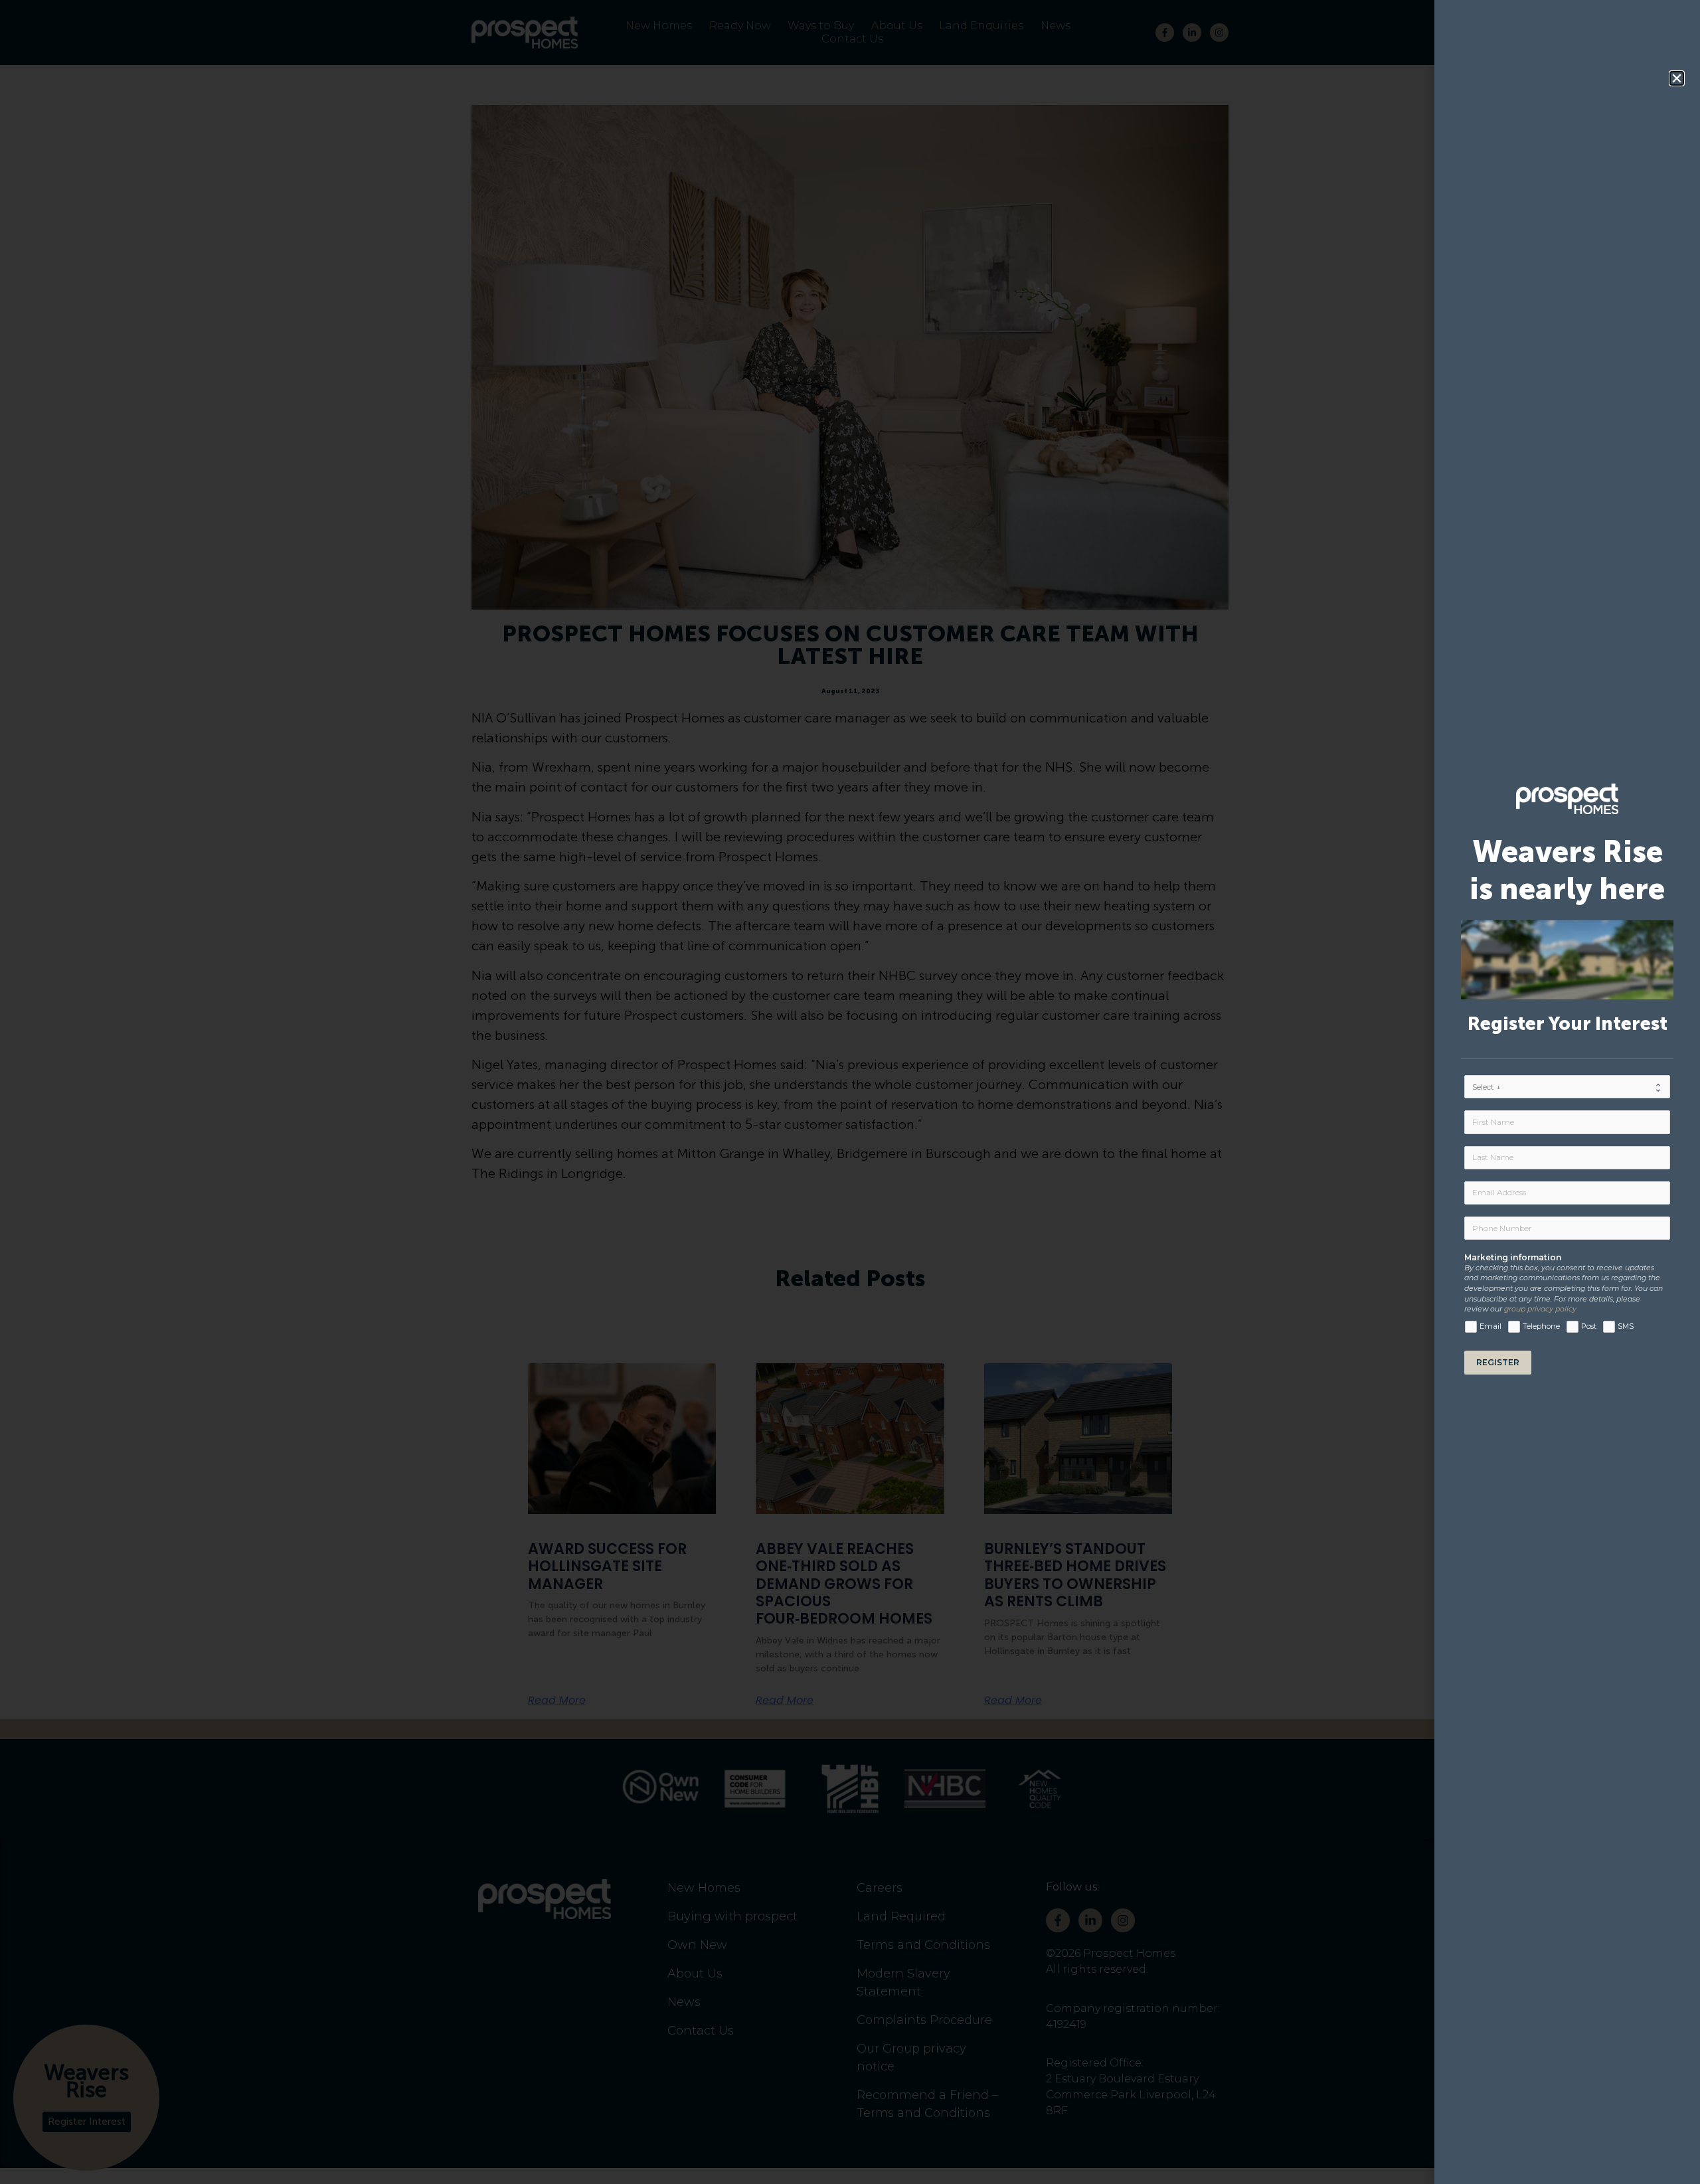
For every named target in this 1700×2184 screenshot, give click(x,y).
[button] (1677, 78)
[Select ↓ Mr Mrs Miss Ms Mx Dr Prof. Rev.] (1567, 1087)
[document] (850, 1092)
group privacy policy (1540, 1309)
